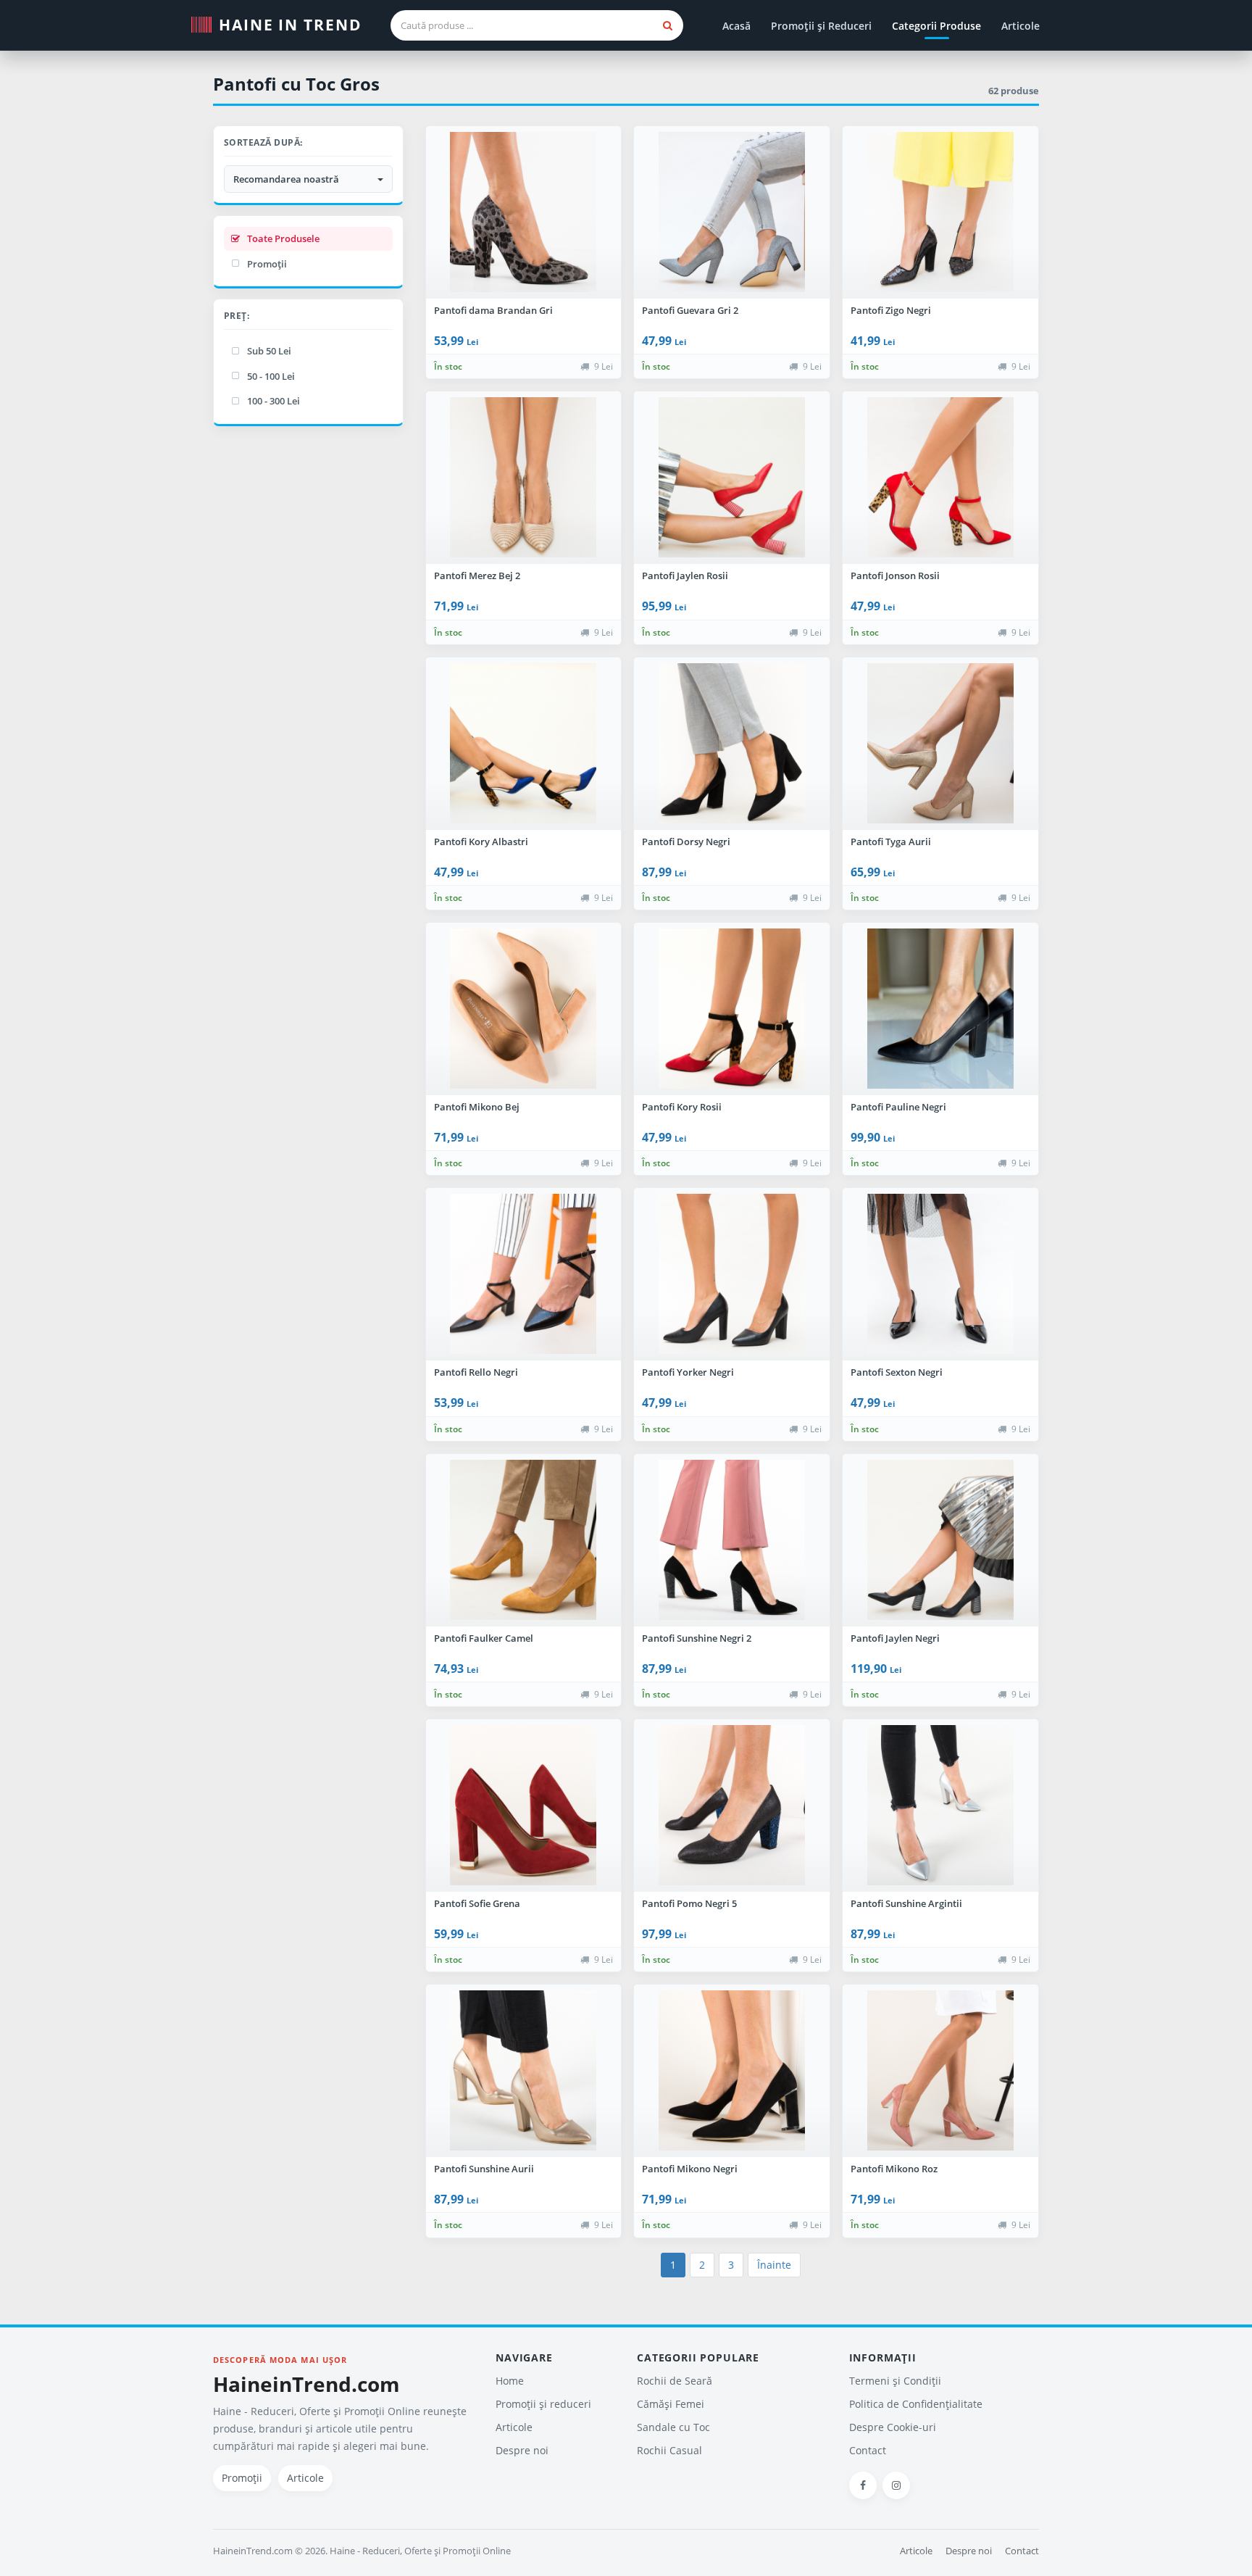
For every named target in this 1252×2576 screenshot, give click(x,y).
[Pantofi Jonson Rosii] (940, 478)
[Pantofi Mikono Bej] (524, 1009)
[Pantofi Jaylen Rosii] (732, 478)
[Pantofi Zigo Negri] (940, 212)
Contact (868, 2450)
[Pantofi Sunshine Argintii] (940, 1806)
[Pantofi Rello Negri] (524, 1274)
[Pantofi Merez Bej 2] (524, 478)
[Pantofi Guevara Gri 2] (732, 212)
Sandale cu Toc (673, 2427)
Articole (1021, 26)
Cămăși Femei (671, 2404)
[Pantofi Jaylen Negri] (940, 1540)
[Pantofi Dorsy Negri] (732, 744)
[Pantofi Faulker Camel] (524, 1540)
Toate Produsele (283, 238)
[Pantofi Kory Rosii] (732, 1009)
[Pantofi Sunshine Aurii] (524, 2071)
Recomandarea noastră (288, 179)
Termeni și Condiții (895, 2381)
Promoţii (267, 264)
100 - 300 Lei (274, 401)
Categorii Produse (936, 26)
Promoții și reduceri (543, 2404)
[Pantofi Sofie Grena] (524, 1806)
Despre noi (522, 2450)
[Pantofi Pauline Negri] (940, 1009)
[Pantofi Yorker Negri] (732, 1274)
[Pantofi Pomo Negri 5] (732, 1806)
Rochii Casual (669, 2450)
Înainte (774, 2265)
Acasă (736, 26)
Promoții (242, 2478)
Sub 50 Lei (269, 351)
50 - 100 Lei (271, 376)
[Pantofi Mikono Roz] (940, 2071)
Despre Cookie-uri (893, 2427)
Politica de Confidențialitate (916, 2404)
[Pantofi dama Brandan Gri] (524, 212)
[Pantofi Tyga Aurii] (940, 744)
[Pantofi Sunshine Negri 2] (732, 1540)
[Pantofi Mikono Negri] (732, 2071)
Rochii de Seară (675, 2381)
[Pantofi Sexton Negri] (940, 1274)
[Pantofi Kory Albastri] (524, 744)
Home (510, 2381)
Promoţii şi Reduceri (821, 26)
